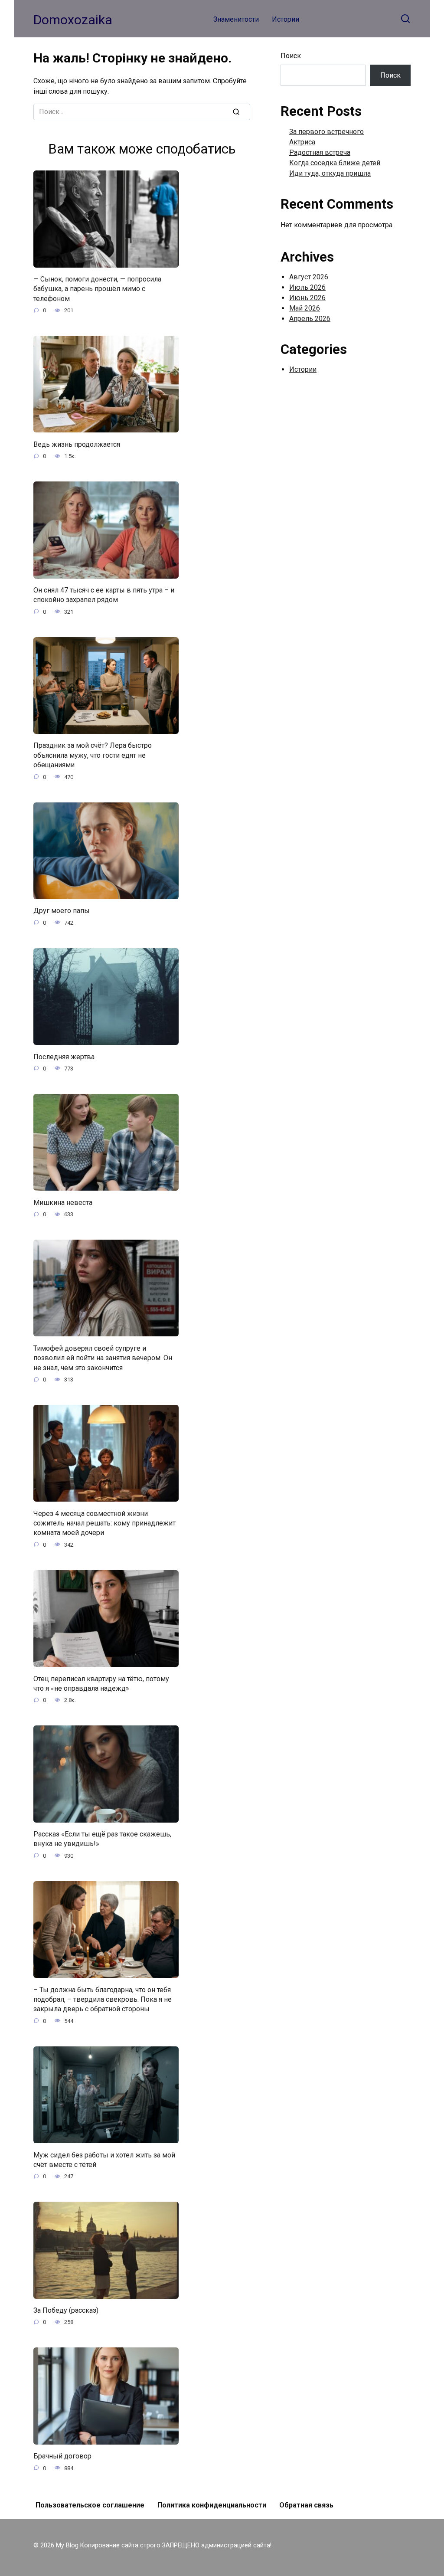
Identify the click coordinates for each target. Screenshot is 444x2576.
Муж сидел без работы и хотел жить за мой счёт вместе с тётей (104, 2159)
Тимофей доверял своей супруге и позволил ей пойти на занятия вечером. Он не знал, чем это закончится (103, 1358)
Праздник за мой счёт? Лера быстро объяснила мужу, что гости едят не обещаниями (93, 755)
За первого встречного (326, 132)
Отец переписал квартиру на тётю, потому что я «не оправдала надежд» (101, 1683)
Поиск (291, 56)
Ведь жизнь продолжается (77, 444)
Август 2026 (309, 277)
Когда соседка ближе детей (335, 163)
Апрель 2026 (310, 319)
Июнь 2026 (307, 298)
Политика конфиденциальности (212, 2505)
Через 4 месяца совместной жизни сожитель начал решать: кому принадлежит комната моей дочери (104, 1523)
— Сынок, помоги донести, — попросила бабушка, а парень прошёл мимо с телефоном (97, 289)
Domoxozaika (73, 20)
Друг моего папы (62, 911)
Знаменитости (236, 19)
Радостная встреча (320, 152)
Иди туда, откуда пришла (330, 173)
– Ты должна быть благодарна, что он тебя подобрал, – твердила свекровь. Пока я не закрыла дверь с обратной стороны (103, 1999)
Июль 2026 (307, 287)
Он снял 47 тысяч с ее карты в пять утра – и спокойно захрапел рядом (104, 595)
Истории (286, 19)
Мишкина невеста (63, 1202)
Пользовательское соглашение (90, 2505)
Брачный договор (62, 2456)
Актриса (302, 142)
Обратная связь (306, 2505)
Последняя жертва (64, 1056)
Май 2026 (305, 308)
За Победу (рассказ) (66, 2310)
